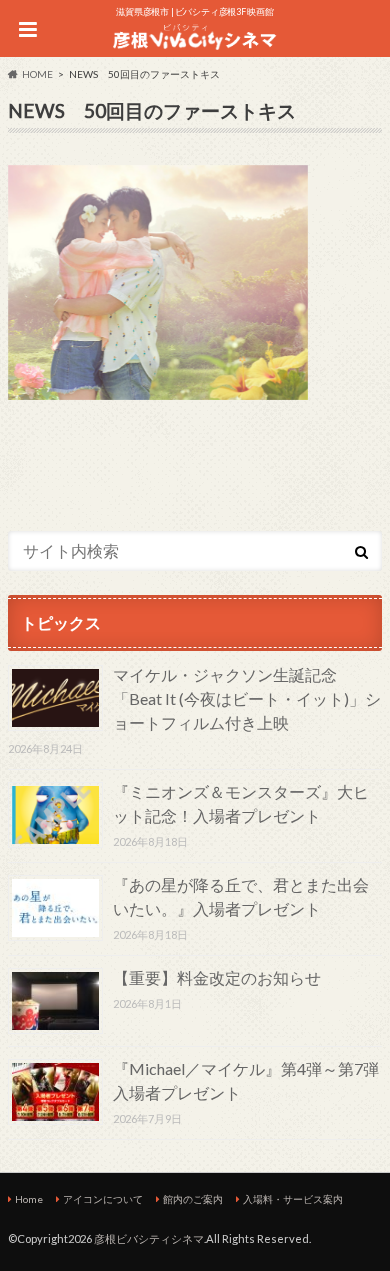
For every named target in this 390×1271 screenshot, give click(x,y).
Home (29, 1199)
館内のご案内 (193, 1199)
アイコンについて (103, 1199)
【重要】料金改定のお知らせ (217, 977)
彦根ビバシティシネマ (149, 1238)
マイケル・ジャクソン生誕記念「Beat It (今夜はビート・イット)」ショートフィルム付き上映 (247, 698)
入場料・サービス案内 (293, 1199)
